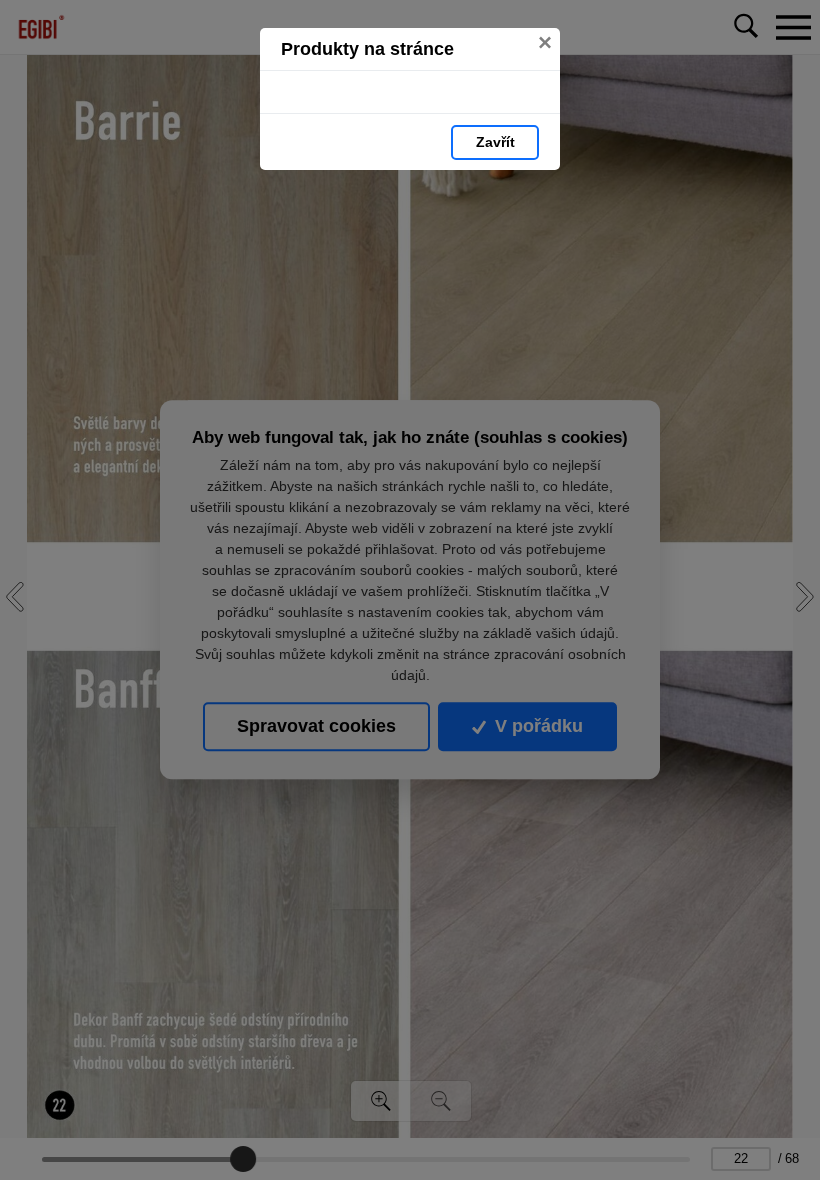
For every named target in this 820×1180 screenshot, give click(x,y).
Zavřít (495, 142)
